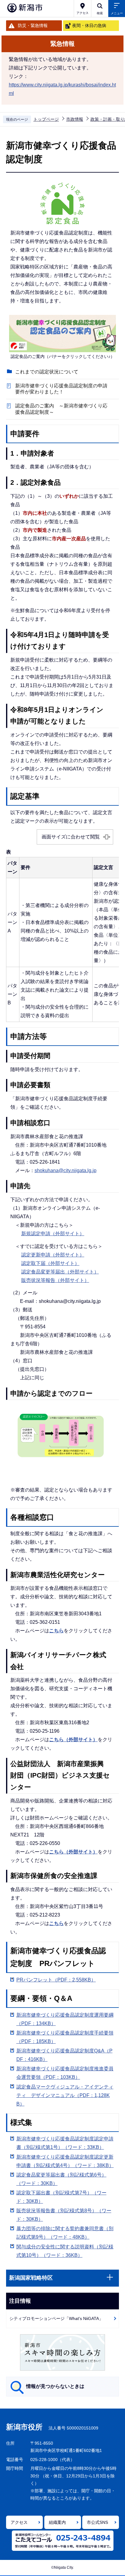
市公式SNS (97, 2522)
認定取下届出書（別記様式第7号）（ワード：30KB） (61, 2197)
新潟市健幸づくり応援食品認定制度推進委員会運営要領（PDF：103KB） (65, 2073)
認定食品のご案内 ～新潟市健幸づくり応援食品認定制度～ (61, 409)
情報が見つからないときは (55, 2386)
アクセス (19, 2522)
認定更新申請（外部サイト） (53, 1255)
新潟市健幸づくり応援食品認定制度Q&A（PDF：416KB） (64, 2055)
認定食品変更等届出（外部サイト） (60, 1272)
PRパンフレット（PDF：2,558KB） (56, 1980)
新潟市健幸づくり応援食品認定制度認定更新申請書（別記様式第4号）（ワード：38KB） (65, 2161)
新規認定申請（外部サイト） (53, 1234)
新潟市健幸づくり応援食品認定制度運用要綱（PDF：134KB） (65, 2019)
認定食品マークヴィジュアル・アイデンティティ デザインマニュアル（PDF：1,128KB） (65, 2095)
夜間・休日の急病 (89, 25)
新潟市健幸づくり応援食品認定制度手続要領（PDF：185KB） (65, 2037)
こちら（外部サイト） (73, 1740)
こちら (56, 1631)
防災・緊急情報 (33, 25)
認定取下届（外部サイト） (50, 1263)
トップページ (46, 119)
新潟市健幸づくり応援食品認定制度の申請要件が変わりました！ (61, 389)
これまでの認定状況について (47, 372)
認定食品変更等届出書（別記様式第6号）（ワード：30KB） (61, 2179)
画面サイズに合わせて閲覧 (71, 837)
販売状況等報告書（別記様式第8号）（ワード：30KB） (64, 2215)
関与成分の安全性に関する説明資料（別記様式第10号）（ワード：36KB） (65, 2251)
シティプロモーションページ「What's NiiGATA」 (56, 2318)
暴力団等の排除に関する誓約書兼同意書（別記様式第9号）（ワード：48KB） (65, 2233)
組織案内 (57, 2522)
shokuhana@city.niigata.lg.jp (66, 1170)
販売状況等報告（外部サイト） (55, 1280)
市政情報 (75, 119)
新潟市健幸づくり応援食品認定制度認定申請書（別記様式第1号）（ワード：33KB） (65, 2143)
